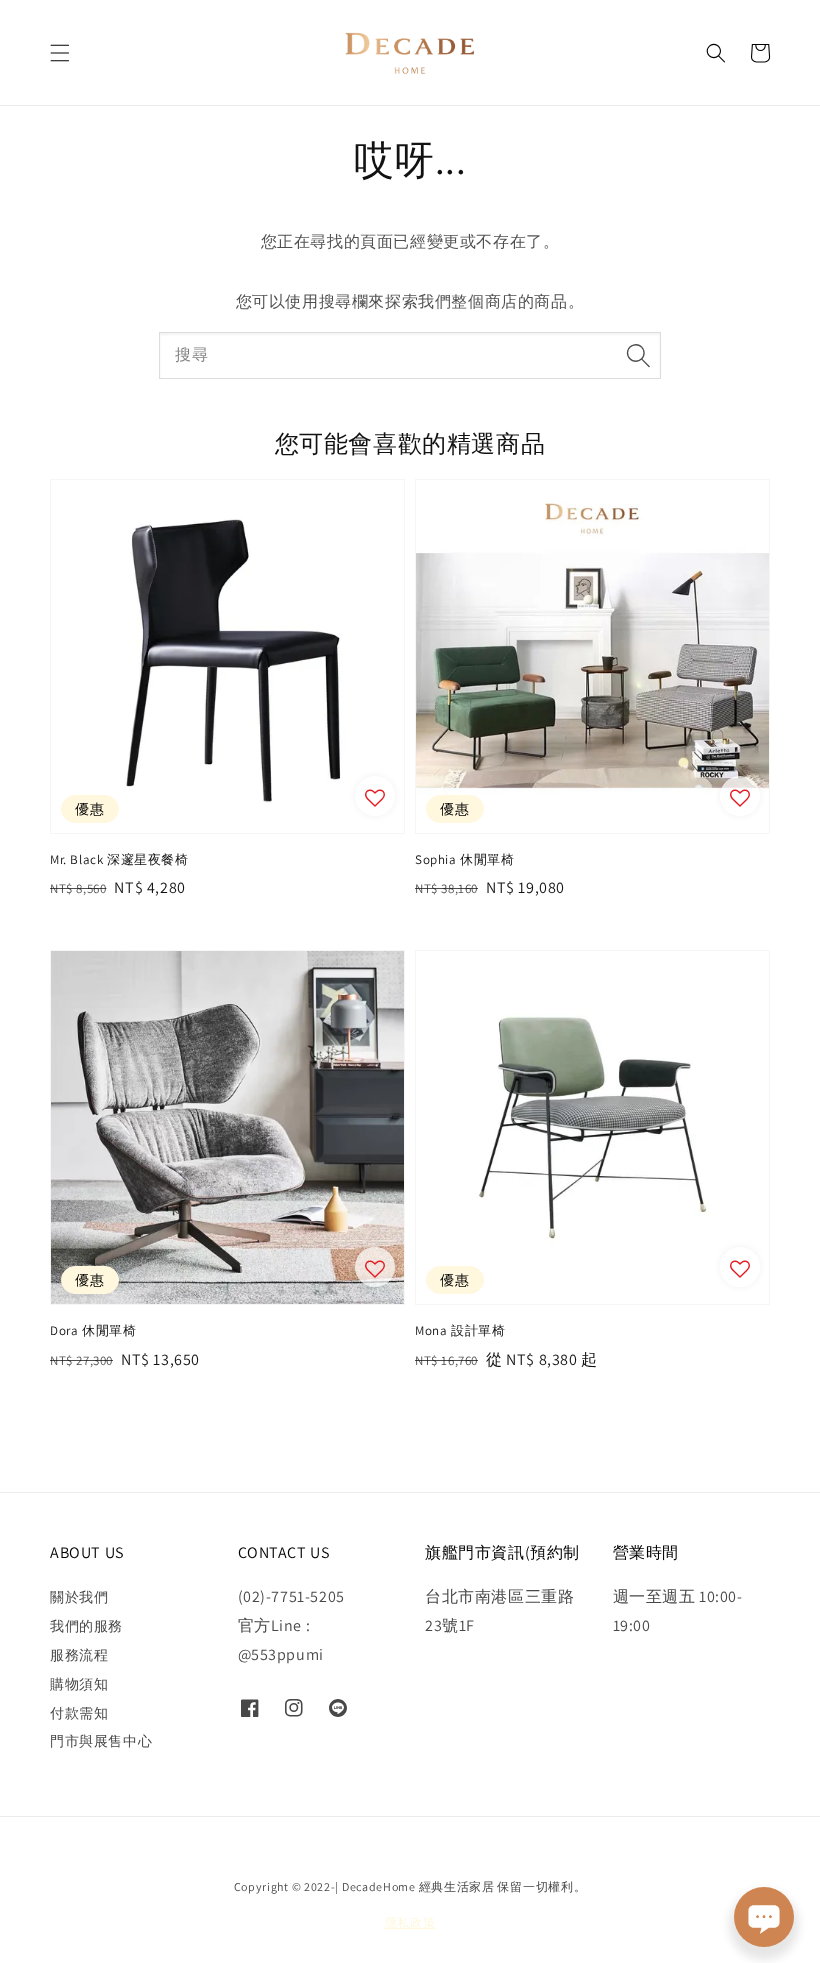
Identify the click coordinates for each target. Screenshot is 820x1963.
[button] (60, 53)
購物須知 (79, 1684)
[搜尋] (638, 355)
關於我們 (79, 1597)
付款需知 (79, 1713)
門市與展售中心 (101, 1741)
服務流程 (79, 1655)
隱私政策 (410, 1922)
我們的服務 (86, 1626)
